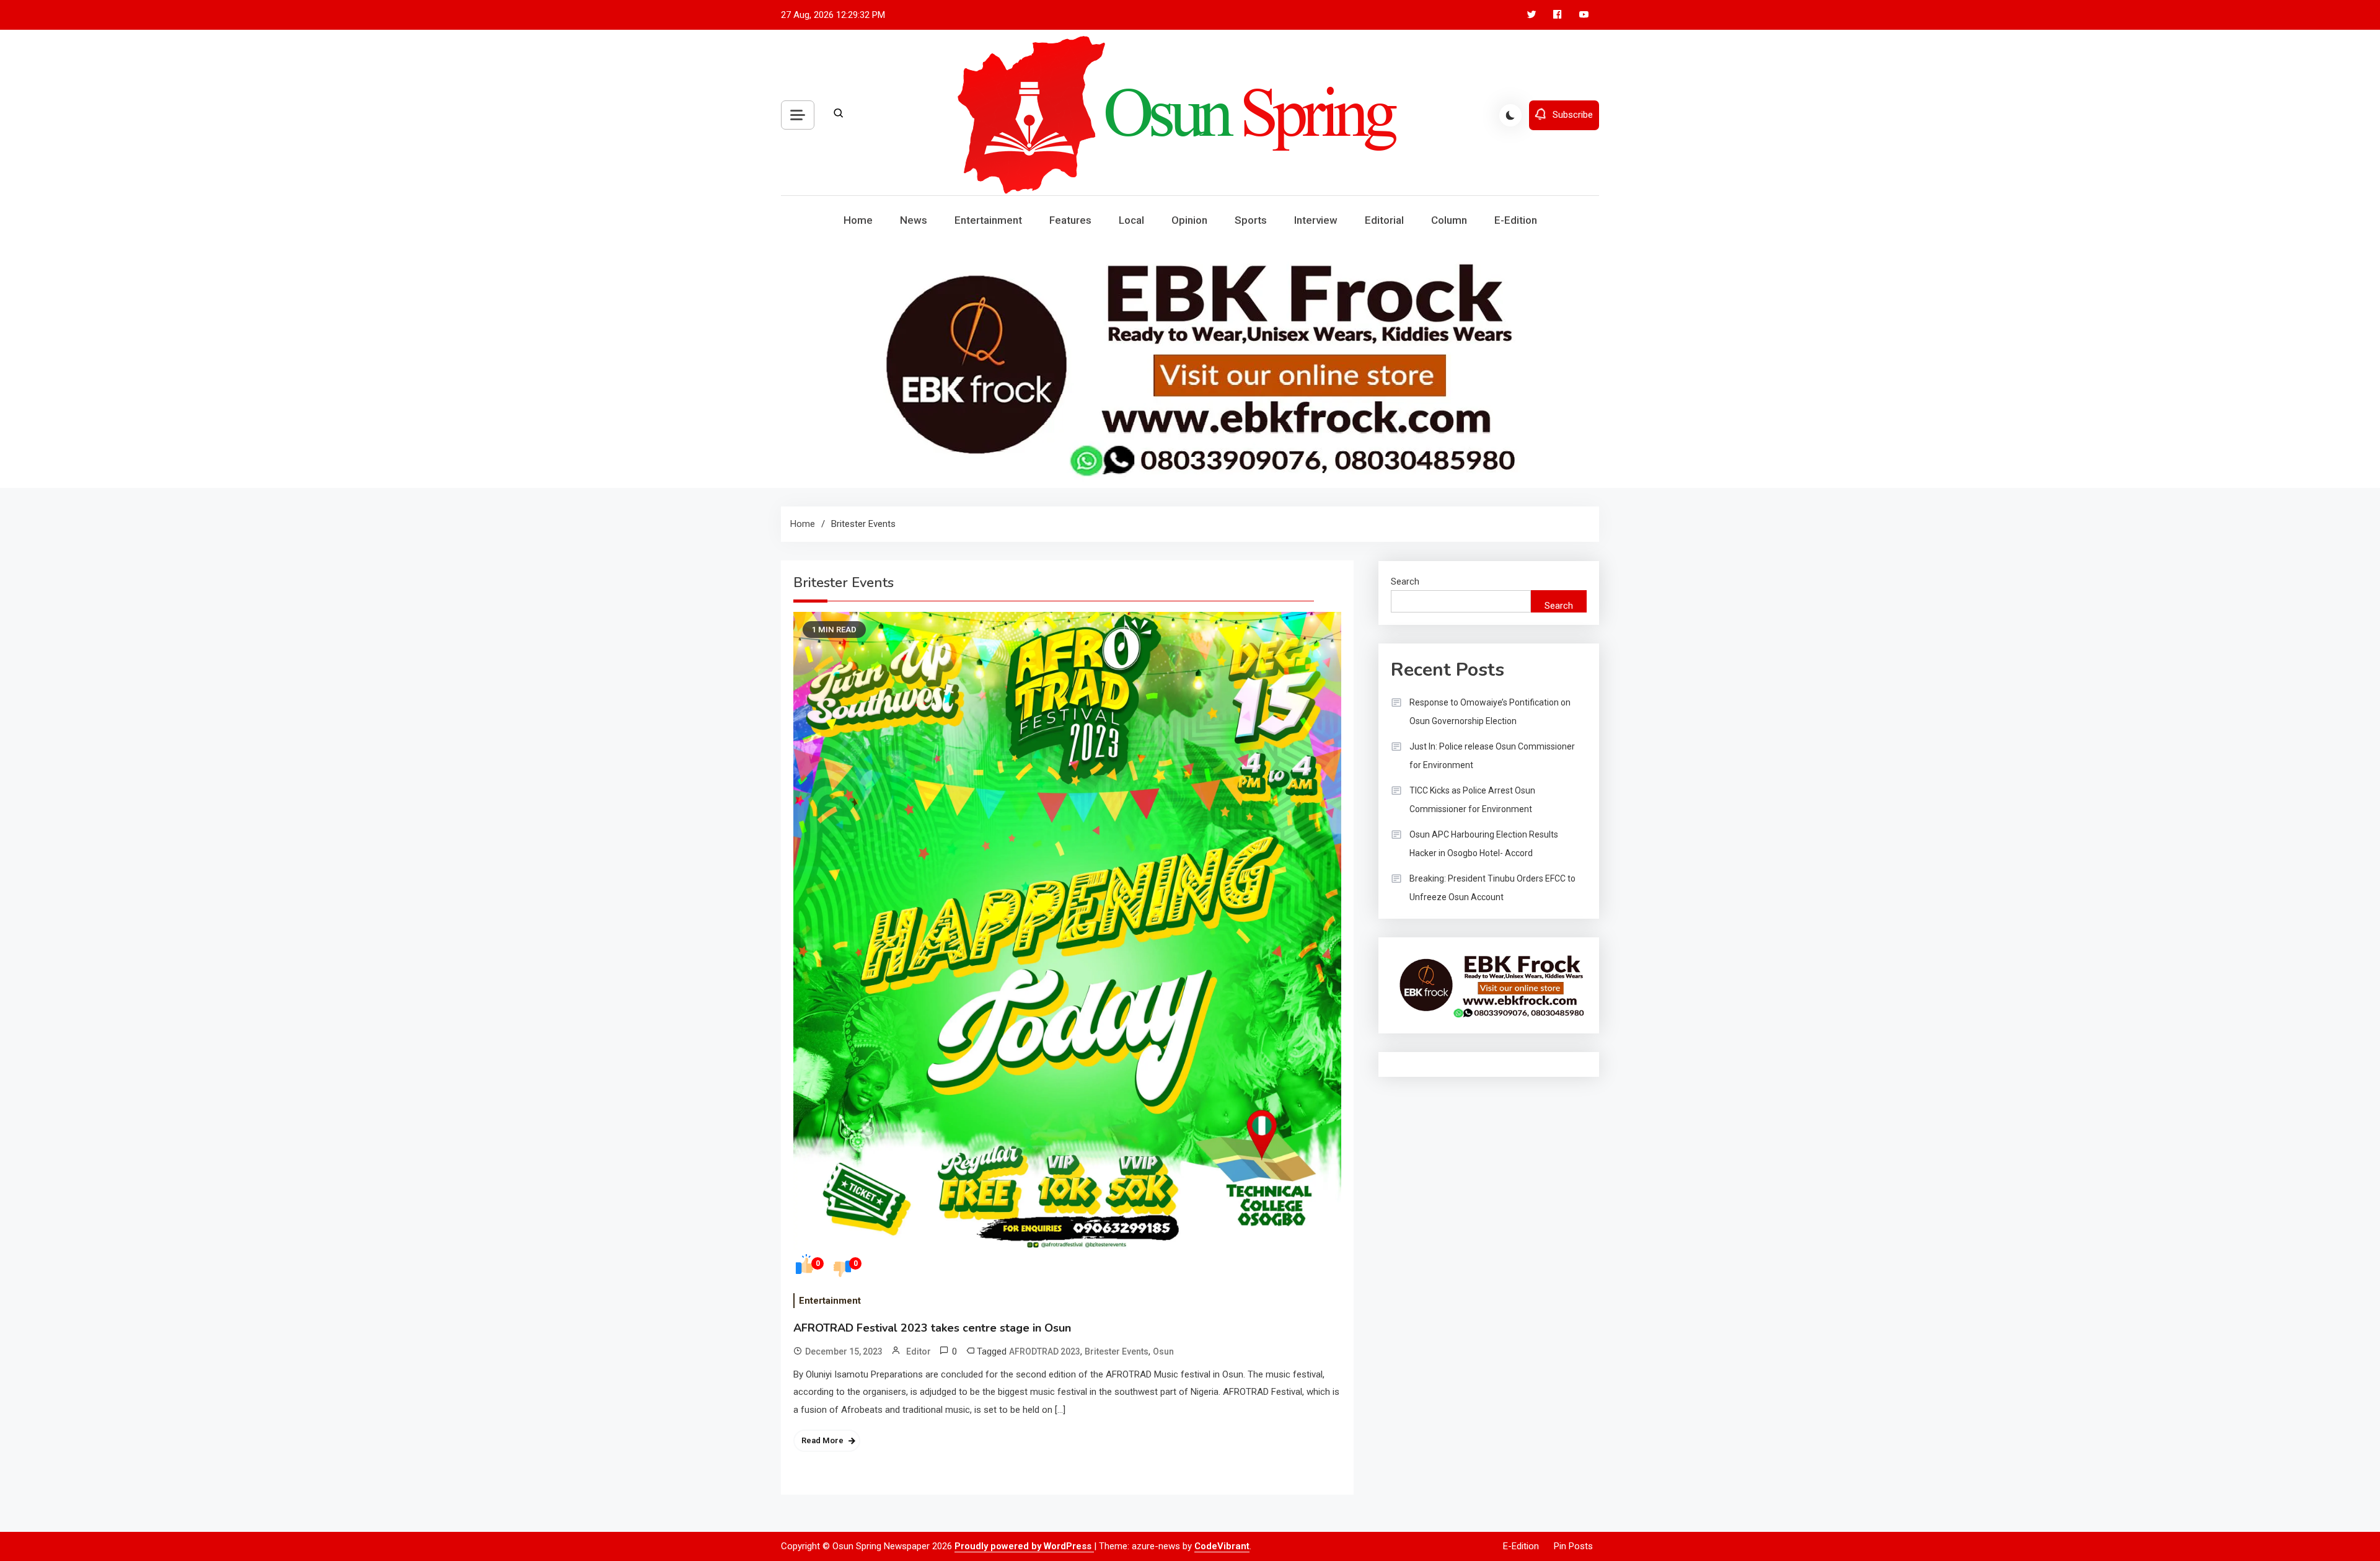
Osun (1163, 1351)
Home (858, 220)
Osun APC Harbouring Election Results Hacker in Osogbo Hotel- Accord (1484, 844)
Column (1449, 220)
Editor (919, 1351)
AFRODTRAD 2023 (1045, 1351)
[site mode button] (1510, 115)
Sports (1251, 220)
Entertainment (988, 220)
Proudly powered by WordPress (1024, 1546)
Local (1131, 220)
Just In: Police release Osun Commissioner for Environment (1492, 756)
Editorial (1384, 220)
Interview (1316, 220)
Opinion (1189, 220)
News (914, 220)
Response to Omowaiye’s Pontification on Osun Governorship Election (1490, 712)
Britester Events (1117, 1351)
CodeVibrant (1222, 1546)
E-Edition (1516, 220)
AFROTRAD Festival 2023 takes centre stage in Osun (932, 1328)
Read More (822, 1440)
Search (1405, 582)
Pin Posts (1573, 1546)
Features (1070, 220)
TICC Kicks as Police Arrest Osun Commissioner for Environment (1472, 800)
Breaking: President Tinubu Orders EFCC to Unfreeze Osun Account (1492, 888)
